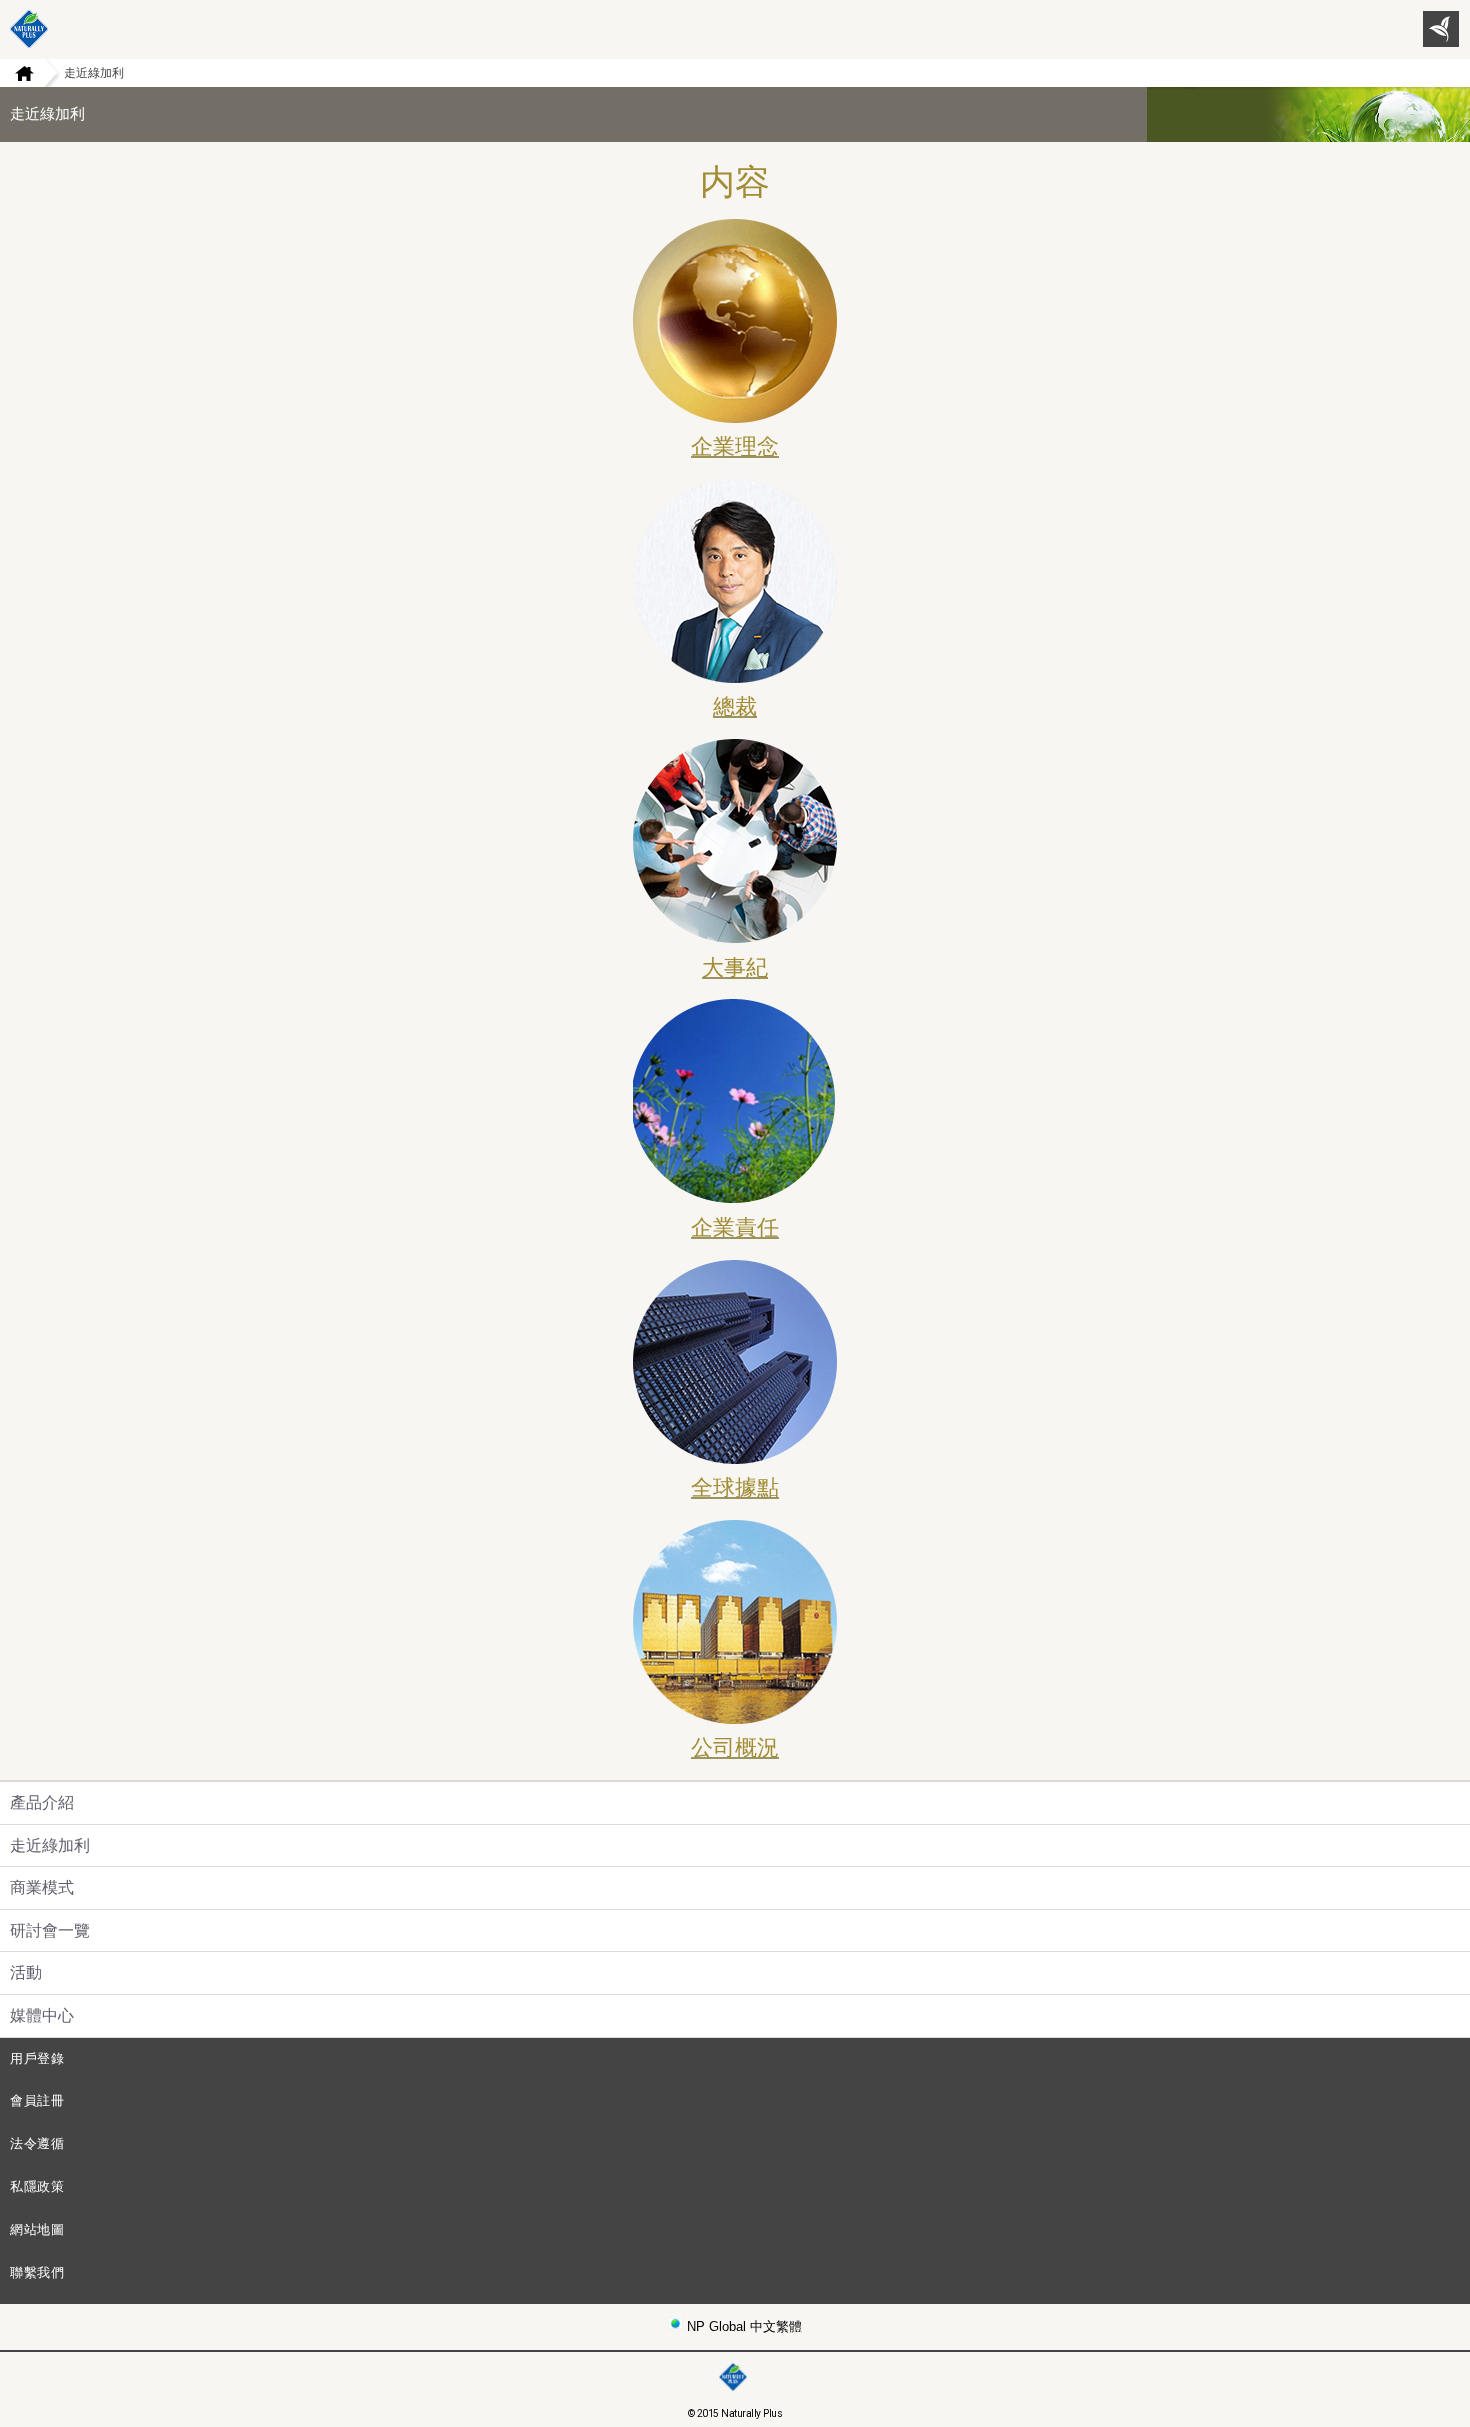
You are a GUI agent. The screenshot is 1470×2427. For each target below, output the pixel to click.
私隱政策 (37, 2186)
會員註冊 (37, 2100)
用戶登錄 (37, 2058)
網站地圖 (37, 2229)
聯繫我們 (37, 2272)
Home (17, 73)
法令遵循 (37, 2143)
